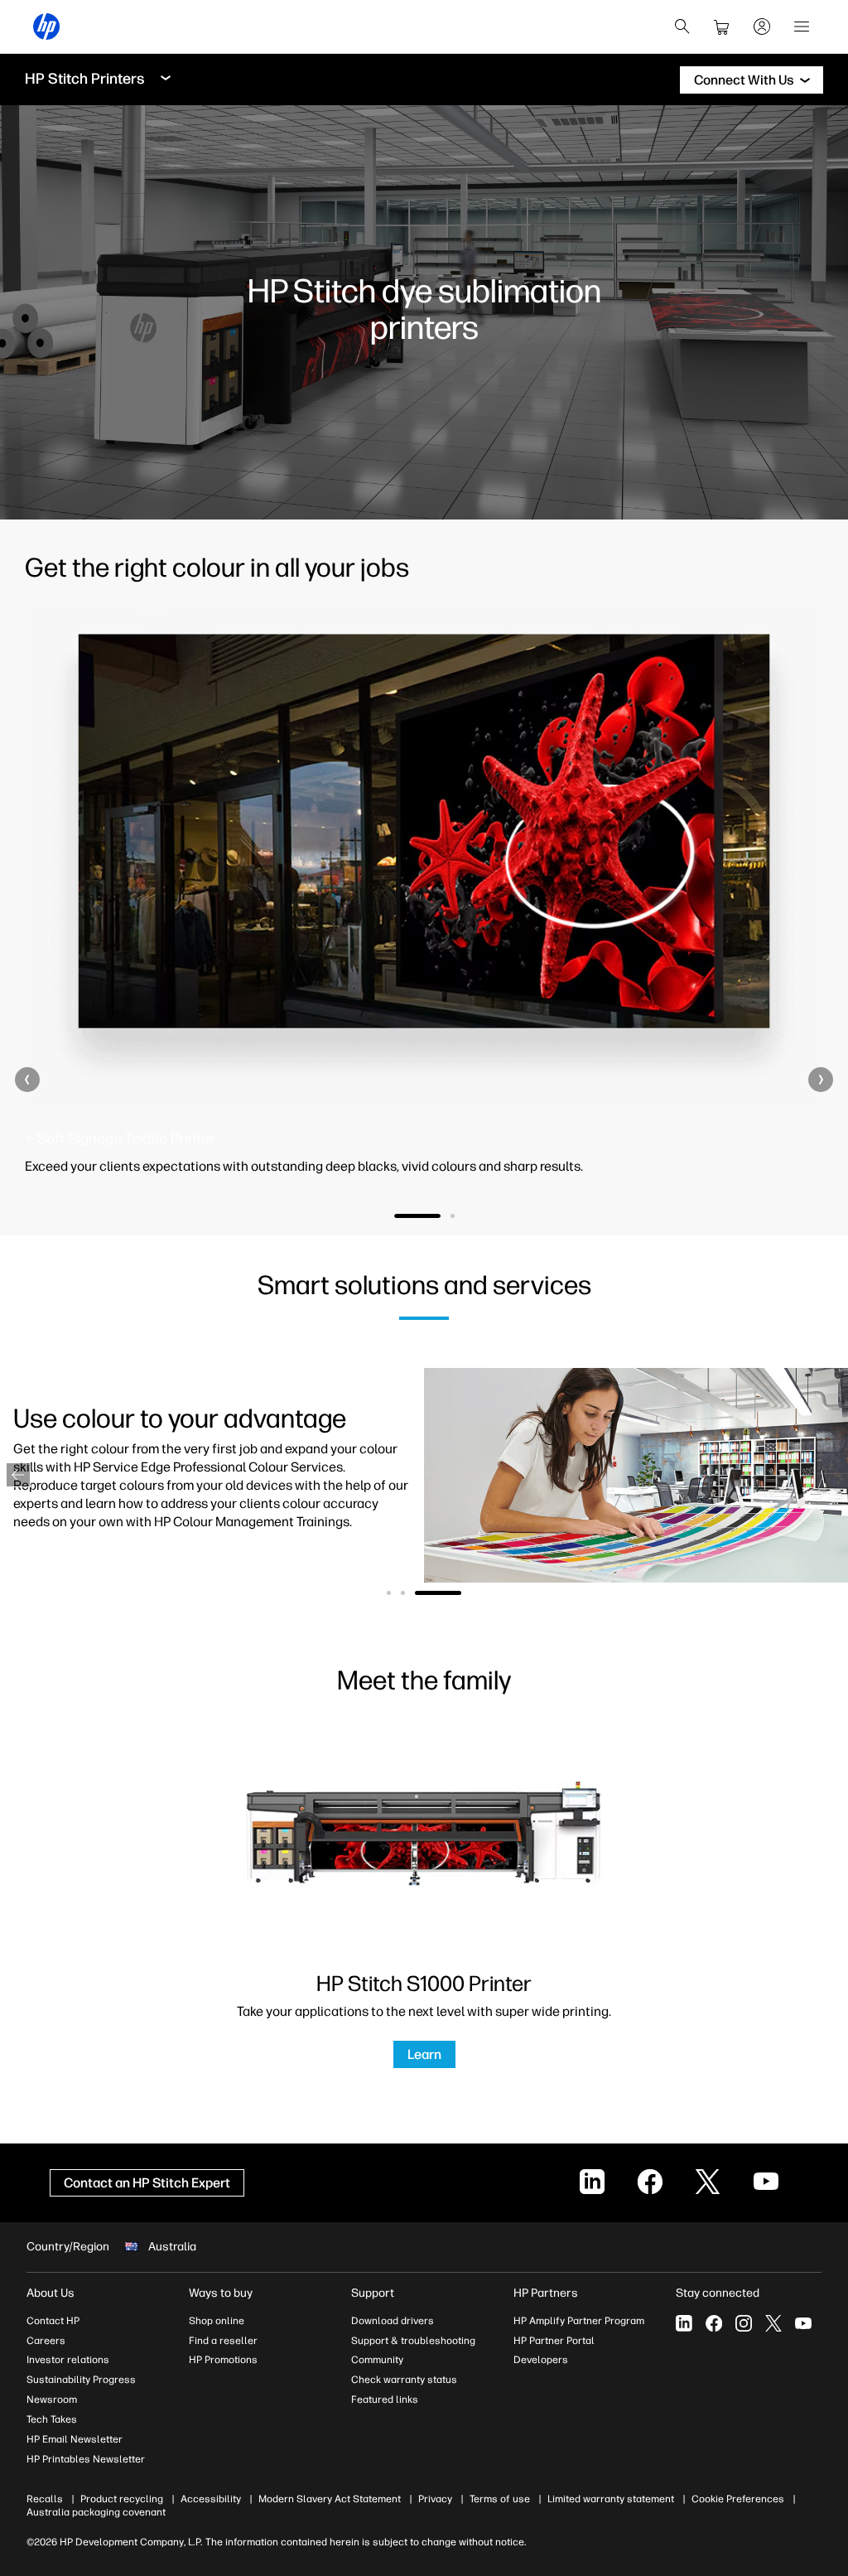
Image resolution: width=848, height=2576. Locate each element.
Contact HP (53, 2321)
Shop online (217, 2321)
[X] (773, 2323)
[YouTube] (803, 2323)
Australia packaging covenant (96, 2512)
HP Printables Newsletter (86, 2459)
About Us (51, 2293)
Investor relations (68, 2360)
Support (373, 2293)
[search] (682, 27)
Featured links (385, 2400)
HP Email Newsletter (75, 2439)
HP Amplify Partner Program (579, 2321)
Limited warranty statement (611, 2499)
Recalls (45, 2499)
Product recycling (122, 2499)
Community (377, 2360)
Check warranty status (404, 2380)
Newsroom (52, 2400)
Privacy (435, 2499)
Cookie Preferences (738, 2499)
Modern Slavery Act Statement (330, 2499)
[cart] (722, 27)
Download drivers (393, 2321)
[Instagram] (744, 2323)
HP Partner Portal (554, 2341)
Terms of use (500, 2499)
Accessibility (211, 2499)
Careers (46, 2341)
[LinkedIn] (684, 2323)
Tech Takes (52, 2419)
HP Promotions (223, 2360)
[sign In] (762, 27)
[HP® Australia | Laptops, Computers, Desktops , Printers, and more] (46, 27)
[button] (27, 1080)
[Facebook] (714, 2323)
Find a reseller (223, 2341)
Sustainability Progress (81, 2380)
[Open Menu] (802, 27)
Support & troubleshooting (413, 2341)
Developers (541, 2360)
